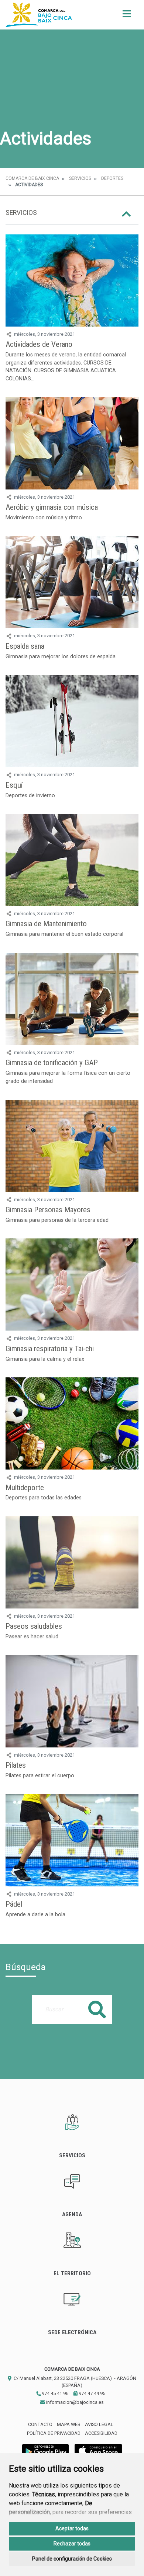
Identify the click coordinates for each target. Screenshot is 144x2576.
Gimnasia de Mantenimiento (46, 924)
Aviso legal (99, 2424)
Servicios (80, 178)
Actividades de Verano (39, 344)
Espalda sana (25, 646)
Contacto (40, 2424)
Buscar (97, 2009)
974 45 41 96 (54, 2393)
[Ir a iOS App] (98, 2450)
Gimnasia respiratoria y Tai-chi (50, 1349)
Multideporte (25, 1488)
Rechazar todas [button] (72, 2544)
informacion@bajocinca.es (74, 2402)
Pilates (16, 1765)
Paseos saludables (34, 1626)
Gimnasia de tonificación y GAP (52, 1063)
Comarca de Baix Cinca (32, 178)
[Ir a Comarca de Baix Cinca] (39, 15)
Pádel (14, 1904)
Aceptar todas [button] (72, 2528)
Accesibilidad (101, 2433)
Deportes (112, 178)
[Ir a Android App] (45, 2450)
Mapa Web (69, 2424)
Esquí (14, 785)
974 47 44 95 (91, 2393)
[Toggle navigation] (127, 16)
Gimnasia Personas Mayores (48, 1210)
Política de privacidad (54, 2433)
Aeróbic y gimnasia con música (52, 507)
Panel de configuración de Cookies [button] (72, 2559)
